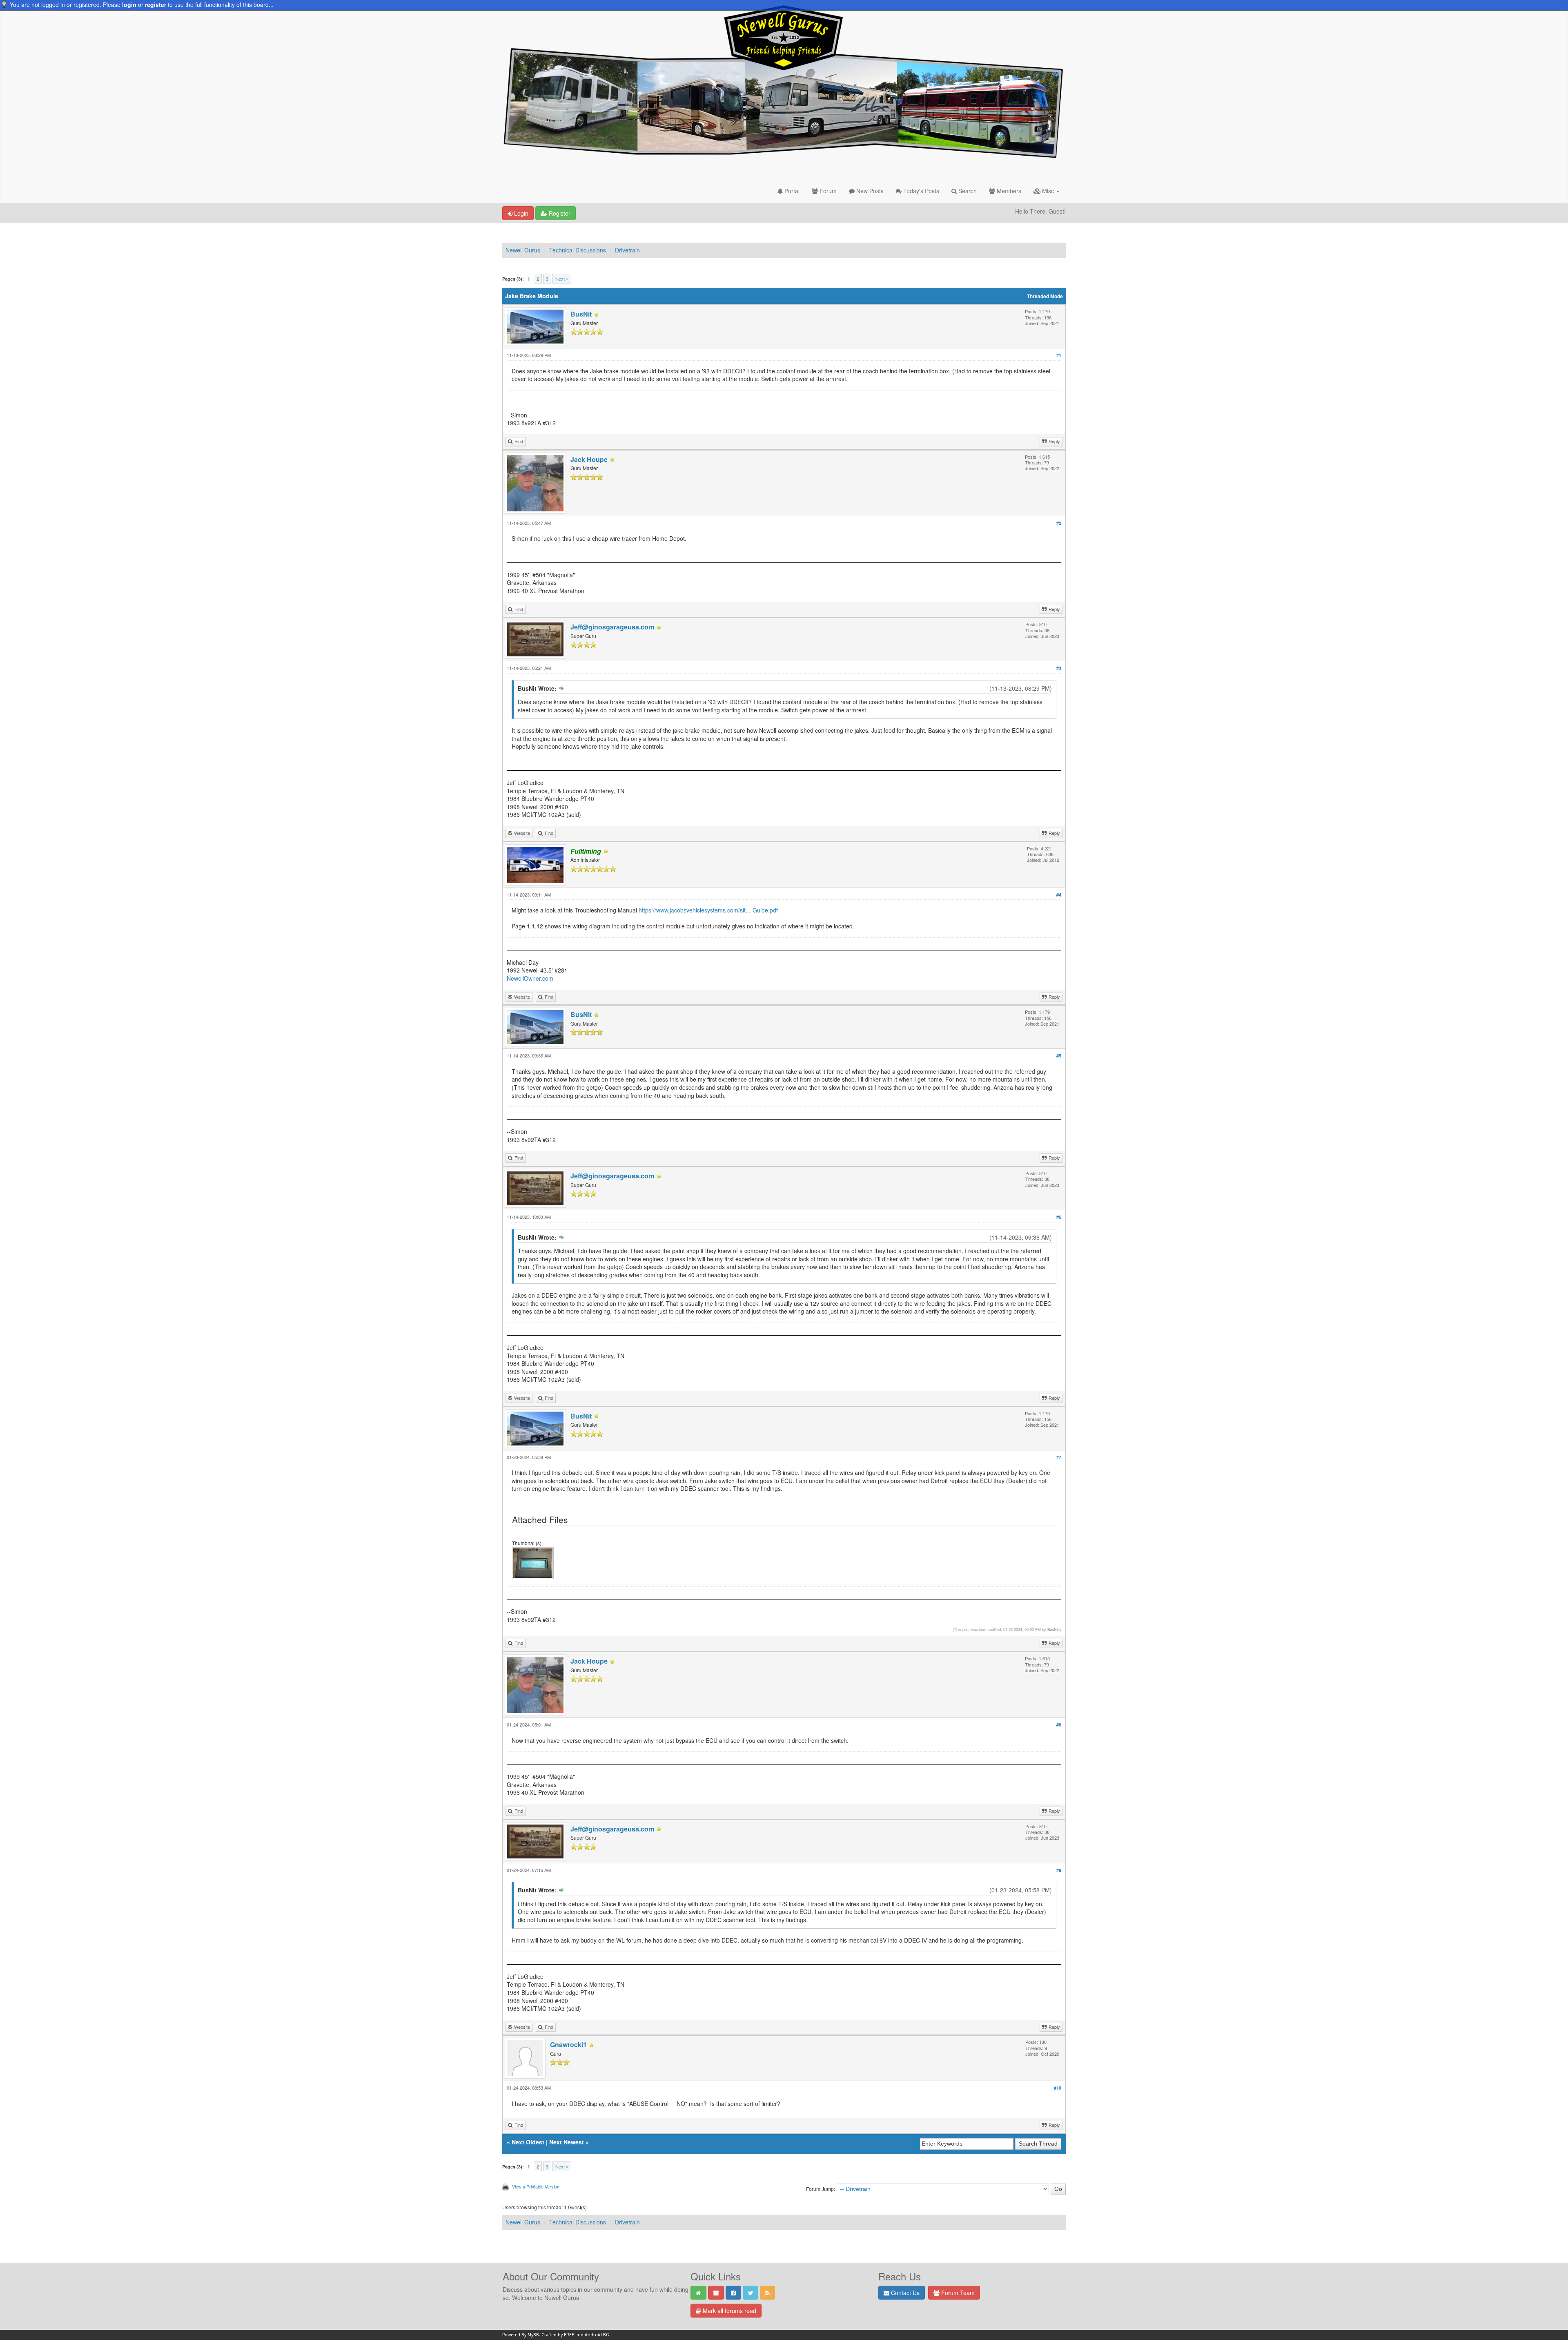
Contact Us (904, 2293)
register (156, 4)
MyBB (533, 2335)
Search (967, 191)
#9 (1059, 1870)
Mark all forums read (729, 2311)
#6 (1059, 1217)
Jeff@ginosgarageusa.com (612, 627)
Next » (562, 279)
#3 (1059, 668)
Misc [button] (1048, 191)
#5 (1059, 1056)
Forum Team (957, 2293)
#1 (1059, 355)
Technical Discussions (578, 250)
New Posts (869, 191)
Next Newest (567, 2142)
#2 (1059, 523)
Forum (827, 191)
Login (520, 213)
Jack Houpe (589, 459)
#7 (1059, 1457)
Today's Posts (920, 191)
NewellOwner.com (530, 978)
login (129, 4)
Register (559, 213)
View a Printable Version (536, 2186)
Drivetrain (627, 250)
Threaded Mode (1045, 296)
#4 (1059, 895)
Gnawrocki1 (568, 2044)
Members (1008, 191)
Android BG (597, 2335)
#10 (1058, 2088)
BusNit (581, 314)
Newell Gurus (523, 250)
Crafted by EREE (558, 2335)
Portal (791, 191)
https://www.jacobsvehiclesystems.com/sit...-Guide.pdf (708, 910)
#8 (1059, 1725)
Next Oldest (528, 2142)
